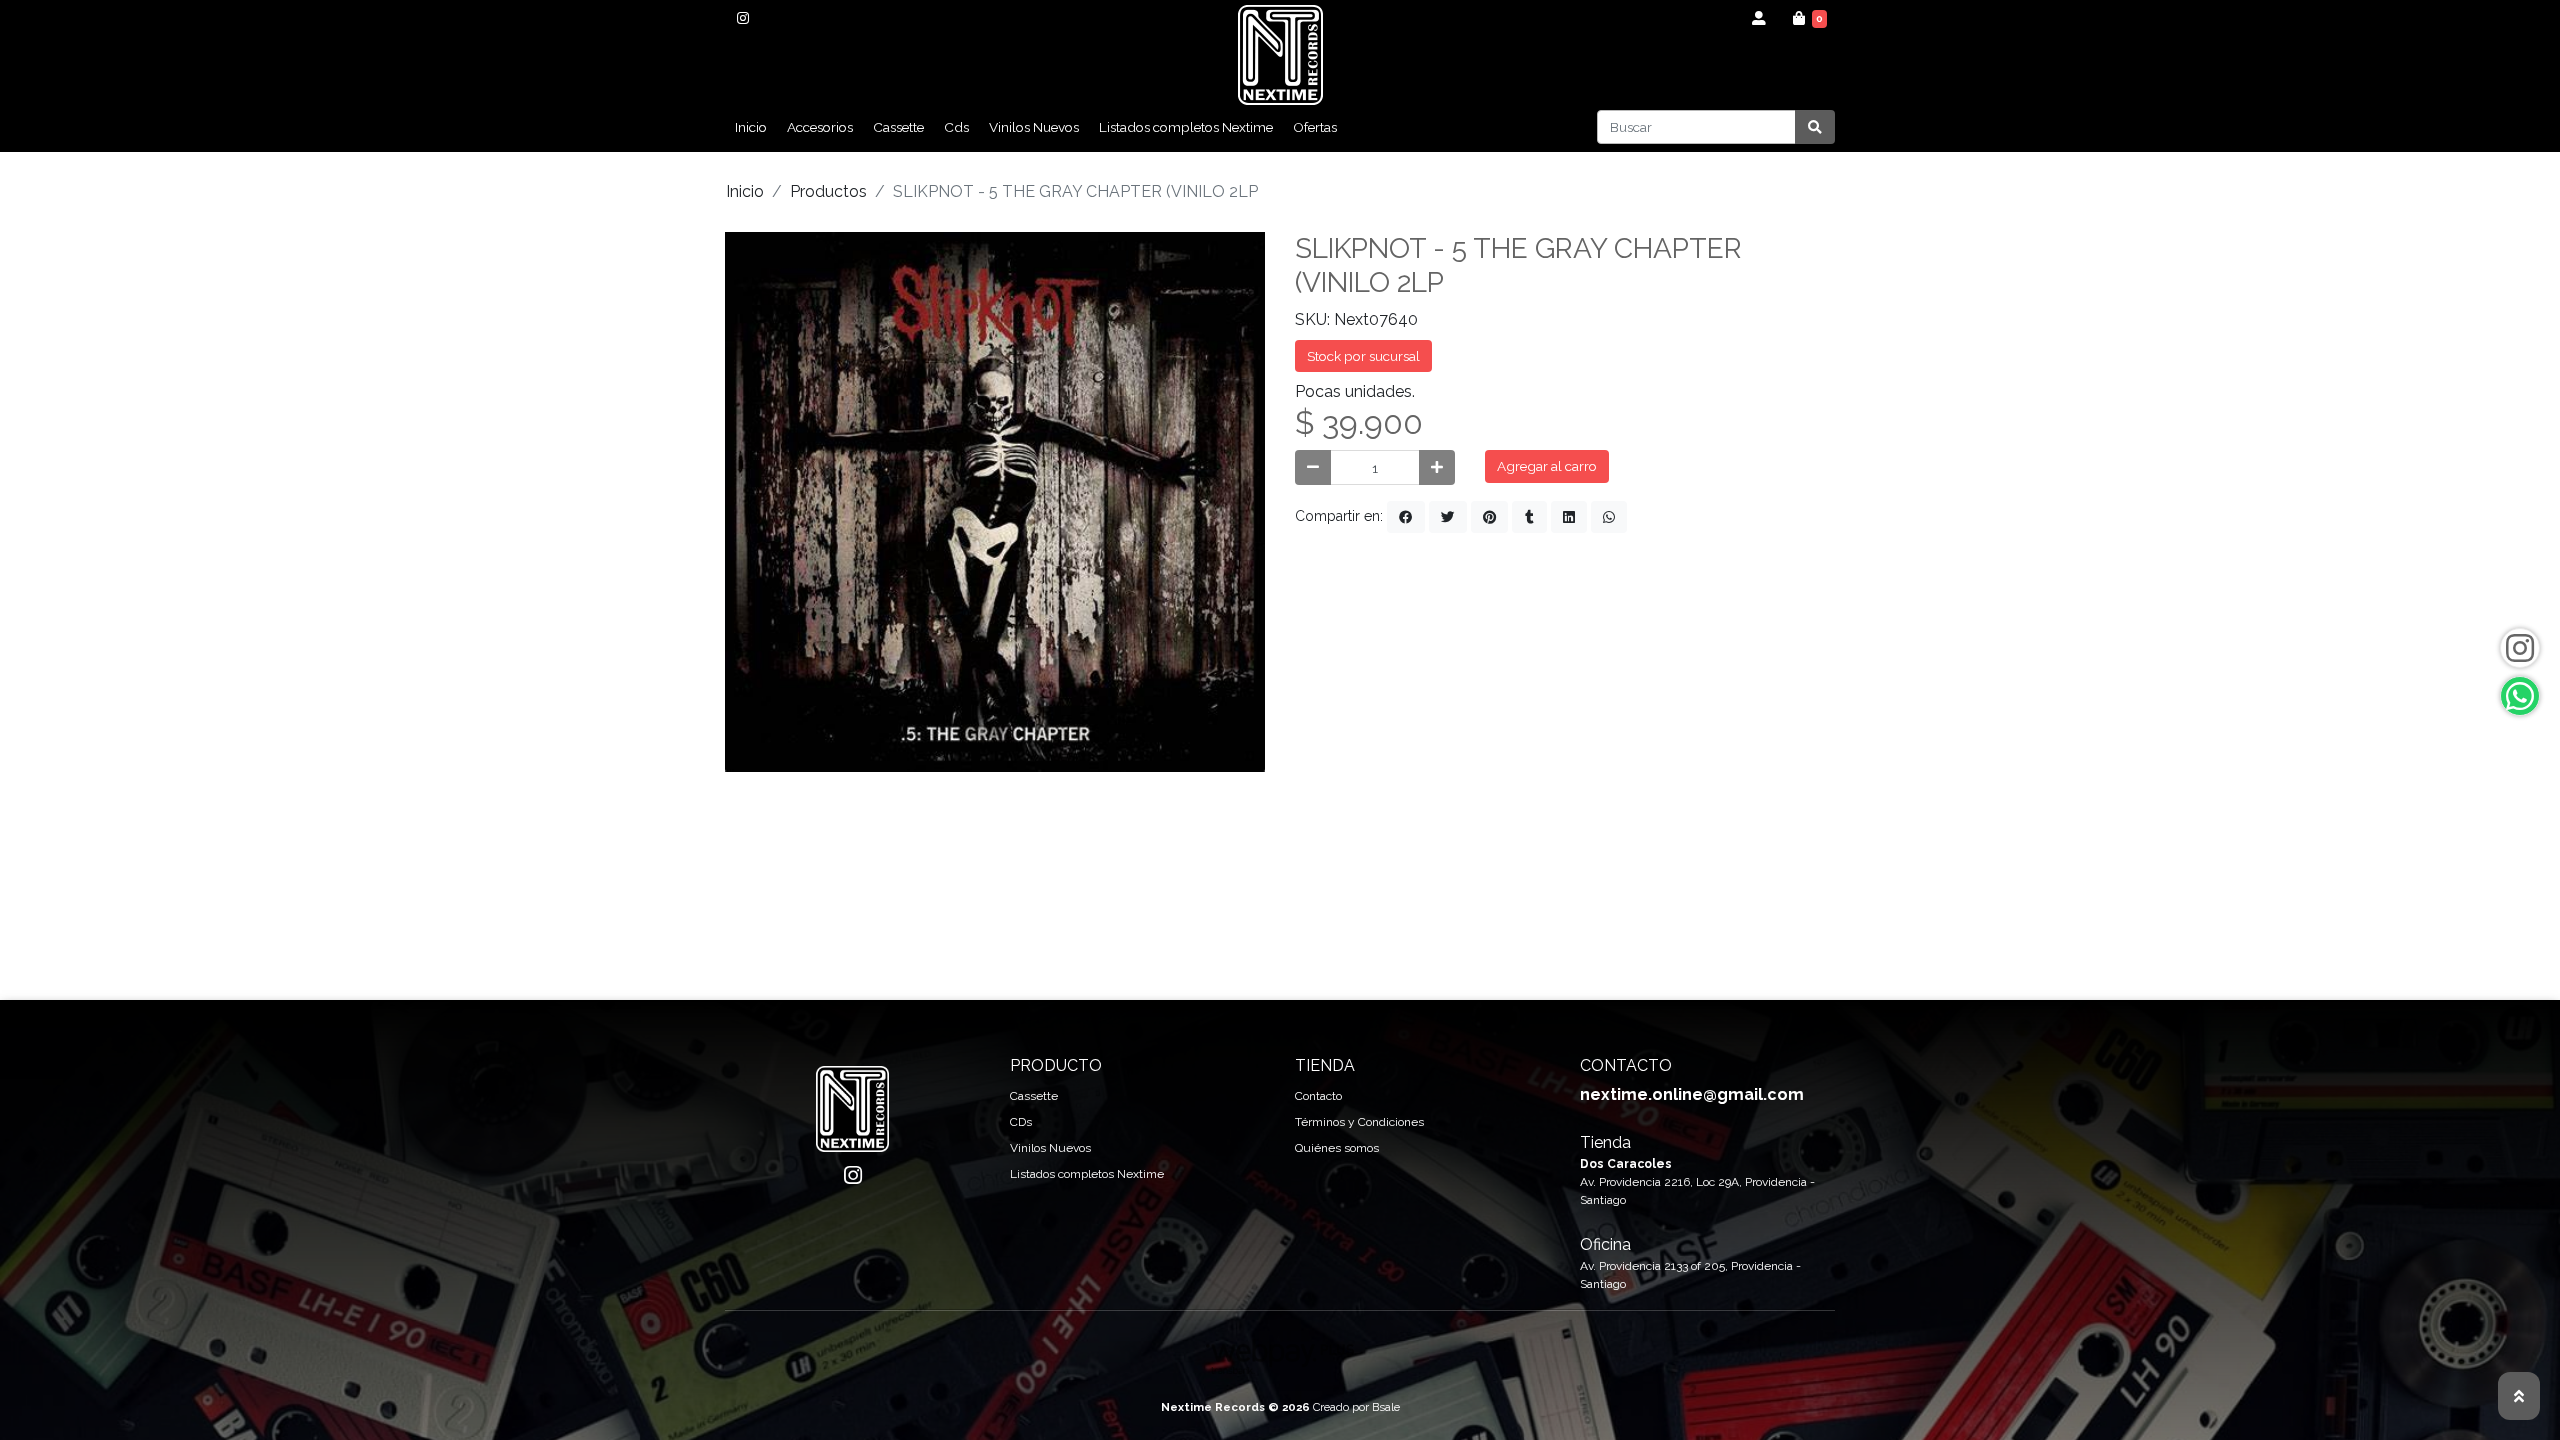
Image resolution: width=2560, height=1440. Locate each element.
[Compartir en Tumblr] (1529, 517)
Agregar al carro (1547, 466)
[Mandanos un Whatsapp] (2520, 696)
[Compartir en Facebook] (1406, 517)
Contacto (1318, 1096)
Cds (956, 127)
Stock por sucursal (1363, 356)
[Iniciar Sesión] (1759, 18)
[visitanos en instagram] (742, 18)
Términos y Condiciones (1359, 1122)
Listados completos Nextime (1186, 127)
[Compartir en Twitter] (1448, 517)
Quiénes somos (1337, 1148)
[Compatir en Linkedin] (1569, 517)
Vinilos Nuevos (1034, 127)
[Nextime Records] (1280, 55)
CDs (1021, 1122)
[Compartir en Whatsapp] (1609, 517)
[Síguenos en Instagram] (2520, 648)
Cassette (898, 127)
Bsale (1386, 1407)
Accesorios (820, 127)
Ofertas (1315, 127)
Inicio (751, 127)
